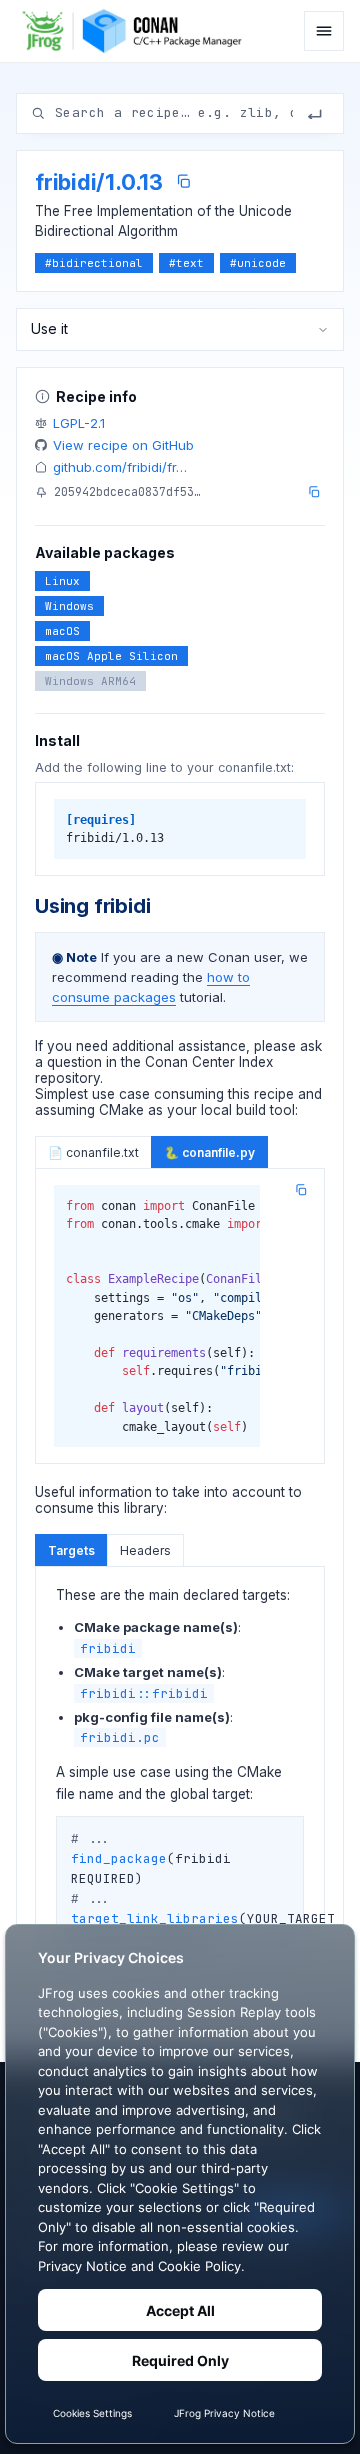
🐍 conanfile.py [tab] (209, 1152)
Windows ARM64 (90, 681)
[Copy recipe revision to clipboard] (314, 492)
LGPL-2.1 (79, 423)
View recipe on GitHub (123, 445)
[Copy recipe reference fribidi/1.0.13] (183, 181)
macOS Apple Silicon (111, 656)
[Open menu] (324, 31)
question (74, 1062)
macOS (62, 631)
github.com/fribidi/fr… (120, 467)
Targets (71, 1550)
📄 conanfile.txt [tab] (93, 1152)
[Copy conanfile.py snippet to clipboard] (301, 1190)
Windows (69, 606)
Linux (62, 581)
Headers (145, 1550)
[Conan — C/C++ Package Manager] (137, 31)
